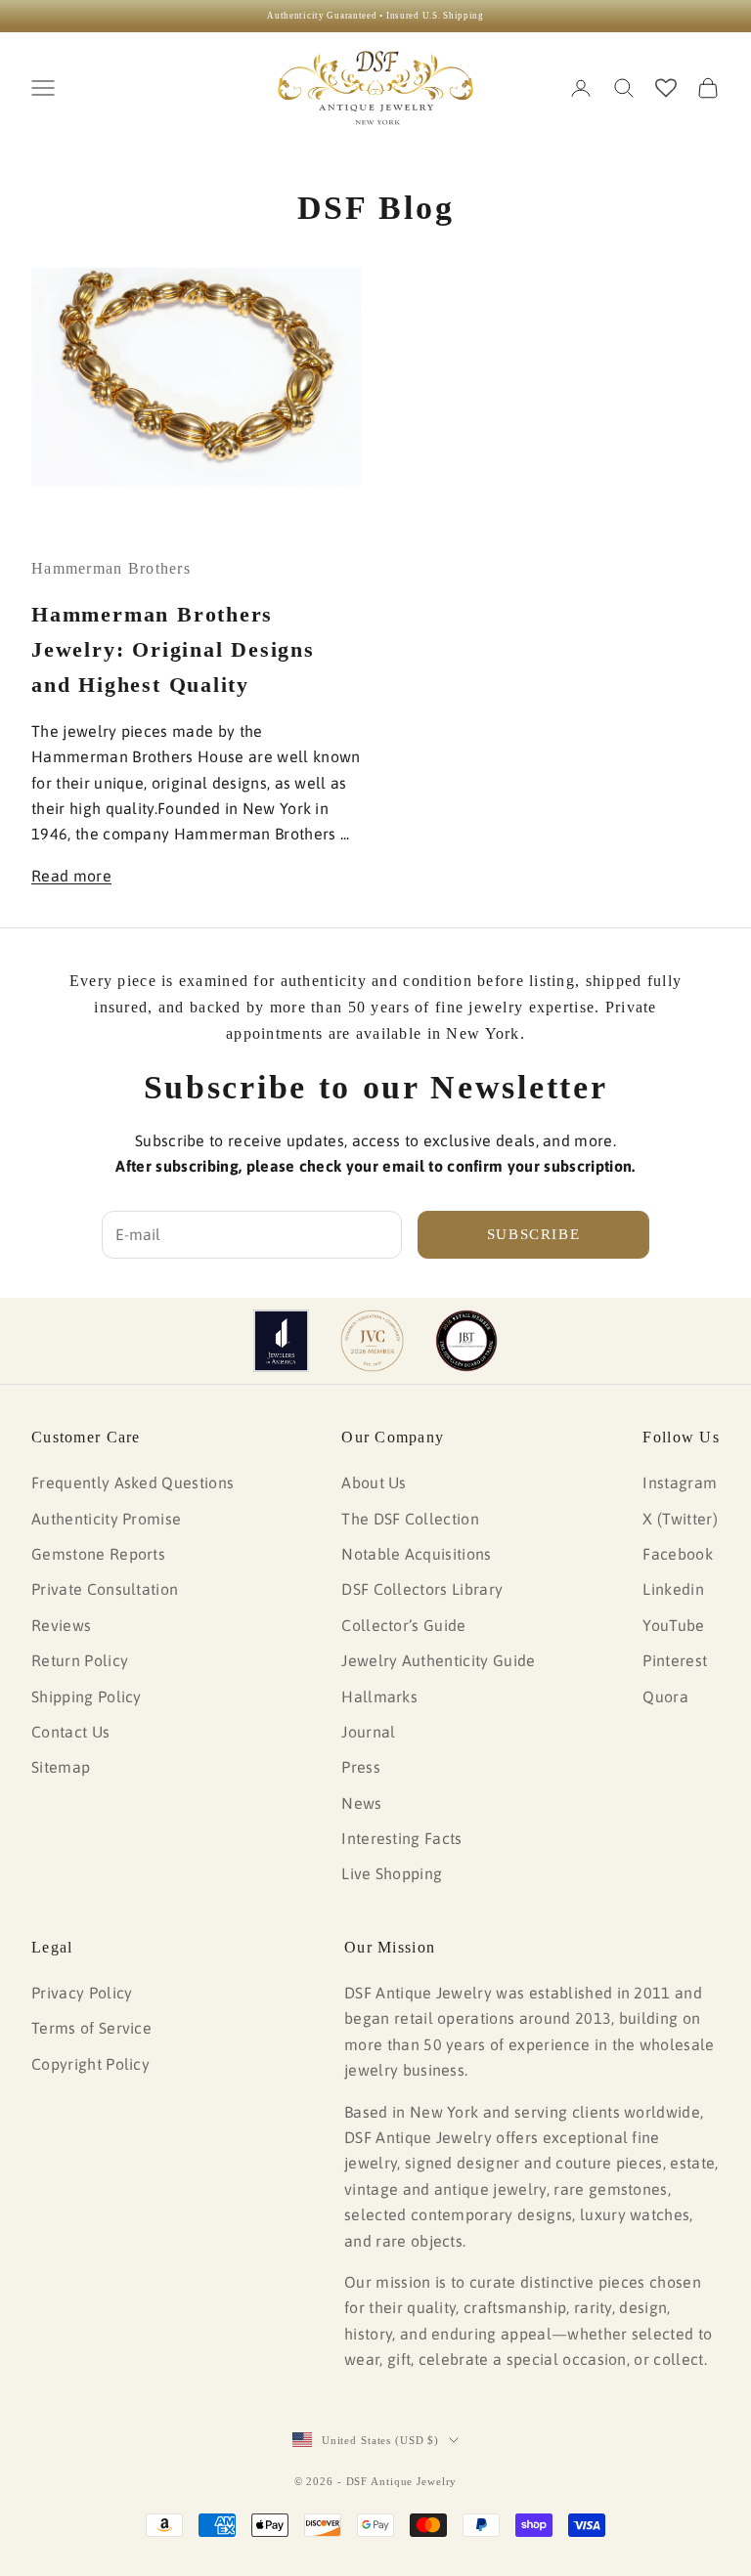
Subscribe (534, 1234)
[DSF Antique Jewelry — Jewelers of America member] (281, 1341)
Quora (665, 1696)
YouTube (673, 1625)
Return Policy (80, 1660)
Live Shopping (392, 1873)
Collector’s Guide (403, 1625)
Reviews (61, 1625)
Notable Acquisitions (416, 1554)
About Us (374, 1482)
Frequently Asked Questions (133, 1482)
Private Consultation (105, 1589)
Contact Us (70, 1732)
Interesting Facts (401, 1838)
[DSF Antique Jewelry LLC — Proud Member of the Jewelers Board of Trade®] (466, 1341)
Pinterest (675, 1660)
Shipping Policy (87, 1696)
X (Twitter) (680, 1519)
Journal (368, 1732)
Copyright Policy (90, 2064)
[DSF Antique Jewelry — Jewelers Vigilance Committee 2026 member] (372, 1341)
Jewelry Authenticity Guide (438, 1660)
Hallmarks (379, 1696)
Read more (71, 876)
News (361, 1803)
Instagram (680, 1482)
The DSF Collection (410, 1519)
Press (361, 1767)
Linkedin (673, 1589)
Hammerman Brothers (111, 568)
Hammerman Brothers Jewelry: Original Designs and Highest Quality (173, 649)
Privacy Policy (82, 1993)
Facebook (678, 1554)
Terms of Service (91, 2028)
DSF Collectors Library (422, 1589)
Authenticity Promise (106, 1519)
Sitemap (61, 1767)
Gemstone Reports (98, 1554)
